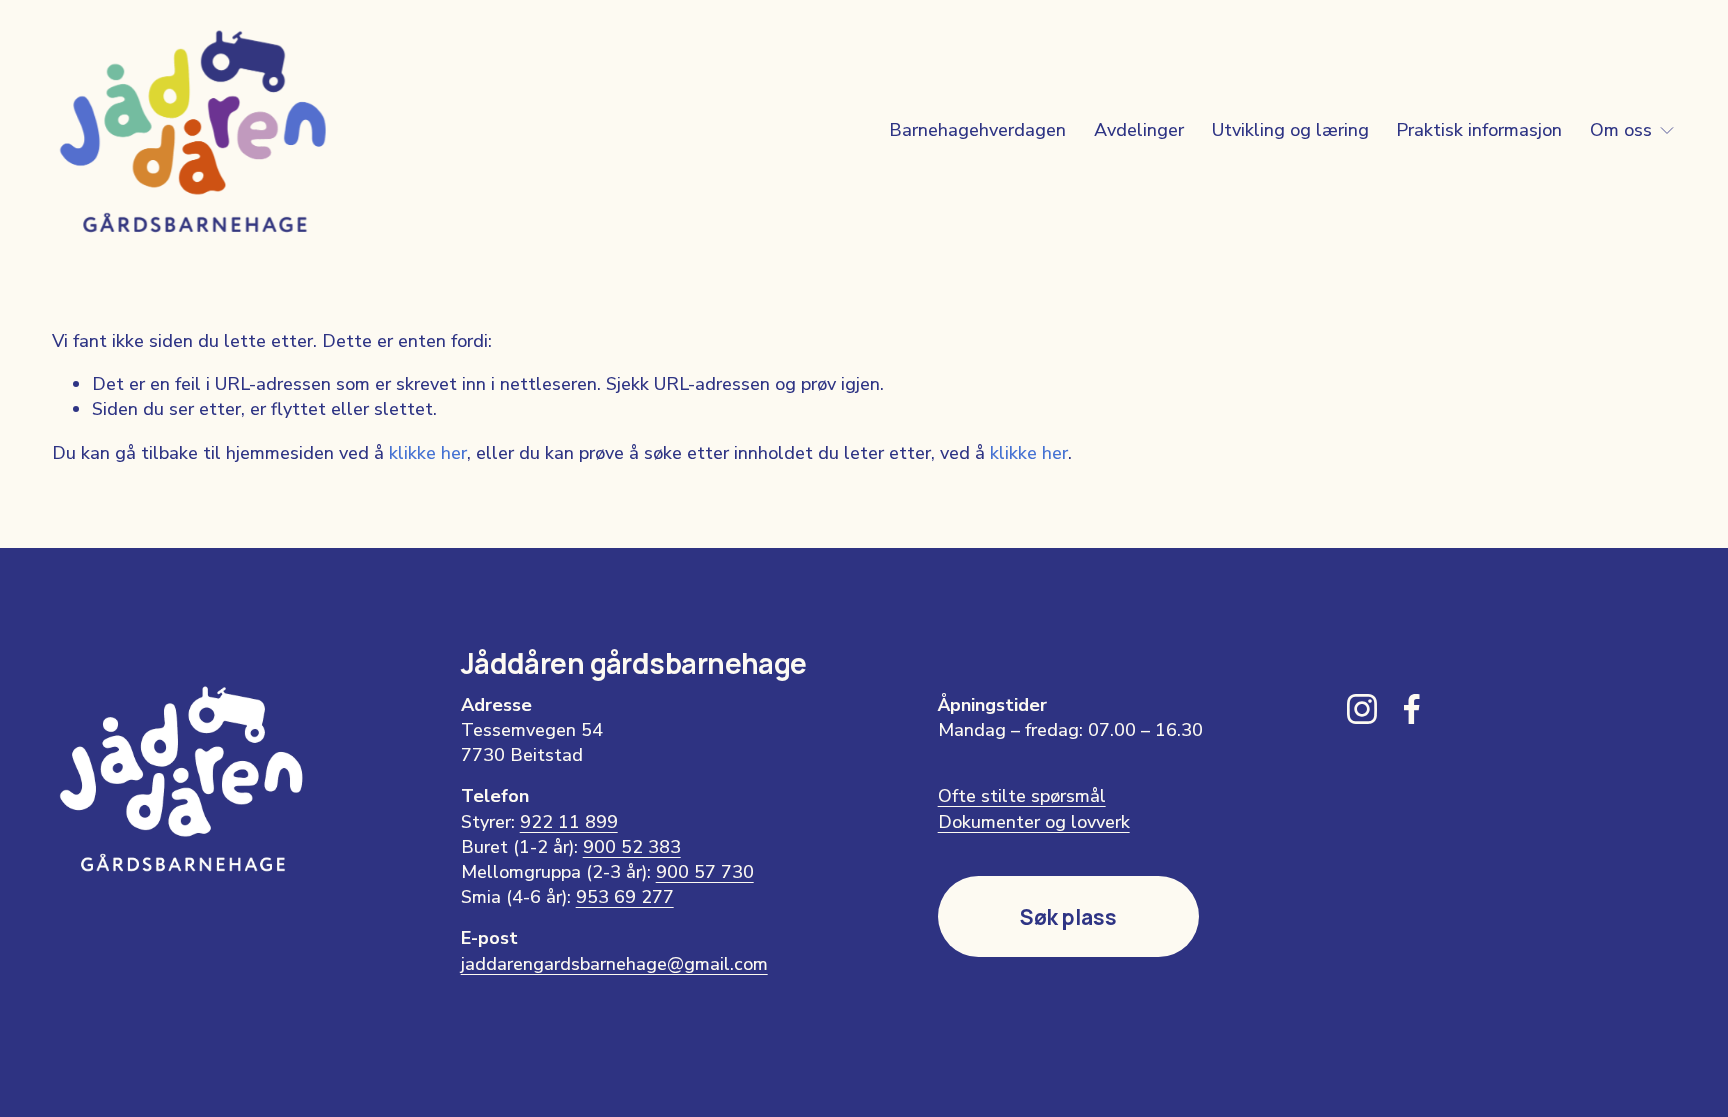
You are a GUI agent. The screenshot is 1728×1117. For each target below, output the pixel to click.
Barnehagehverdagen (977, 130)
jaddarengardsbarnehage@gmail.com (614, 964)
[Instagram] (1362, 709)
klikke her (428, 453)
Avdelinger (1139, 130)
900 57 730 (705, 872)
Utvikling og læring (1290, 130)
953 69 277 (625, 897)
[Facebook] (1412, 709)
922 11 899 (569, 822)
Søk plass (1068, 917)
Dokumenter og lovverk (1034, 822)
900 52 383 (632, 847)
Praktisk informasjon (1479, 130)
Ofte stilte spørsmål (1022, 796)
